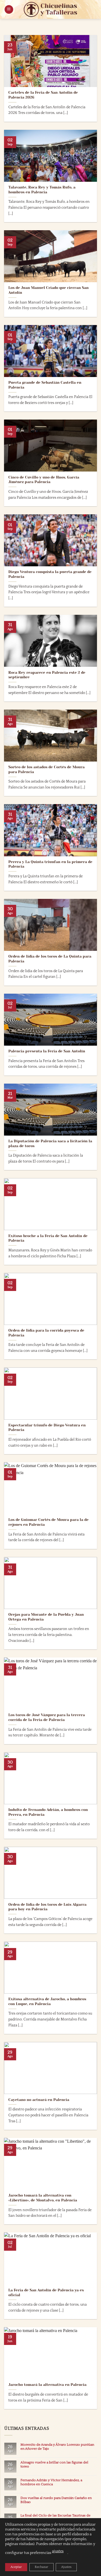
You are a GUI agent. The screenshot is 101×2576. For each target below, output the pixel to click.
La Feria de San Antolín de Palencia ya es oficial (46, 2293)
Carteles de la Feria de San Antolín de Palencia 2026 (43, 95)
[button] (9, 10)
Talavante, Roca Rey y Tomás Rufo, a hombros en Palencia (42, 190)
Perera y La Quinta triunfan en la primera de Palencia (50, 864)
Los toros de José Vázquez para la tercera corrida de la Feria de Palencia (47, 1717)
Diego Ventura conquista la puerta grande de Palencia (50, 574)
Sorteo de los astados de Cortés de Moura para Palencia (46, 769)
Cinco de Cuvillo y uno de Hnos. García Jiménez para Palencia (44, 480)
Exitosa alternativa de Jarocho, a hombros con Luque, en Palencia (47, 2001)
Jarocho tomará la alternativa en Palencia (47, 2385)
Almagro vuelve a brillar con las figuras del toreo (54, 2464)
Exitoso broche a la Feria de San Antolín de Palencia (48, 1238)
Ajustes (66, 2567)
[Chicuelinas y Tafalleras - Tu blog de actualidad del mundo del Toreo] (51, 9)
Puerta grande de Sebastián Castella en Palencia (45, 385)
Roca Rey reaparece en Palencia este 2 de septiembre (47, 675)
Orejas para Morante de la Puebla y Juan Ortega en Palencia (46, 1617)
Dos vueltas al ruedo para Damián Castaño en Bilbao (56, 2500)
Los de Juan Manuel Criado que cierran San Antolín (48, 290)
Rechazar (41, 2567)
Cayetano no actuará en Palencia (39, 2100)
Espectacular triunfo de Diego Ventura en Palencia (47, 1428)
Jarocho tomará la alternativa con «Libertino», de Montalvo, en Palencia (43, 2198)
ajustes (58, 2551)
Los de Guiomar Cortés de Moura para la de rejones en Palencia (48, 1522)
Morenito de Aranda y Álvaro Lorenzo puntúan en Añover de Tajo (57, 2447)
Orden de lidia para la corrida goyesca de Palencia (46, 1333)
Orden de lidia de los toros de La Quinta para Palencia (50, 959)
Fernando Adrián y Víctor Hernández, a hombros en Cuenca (51, 2482)
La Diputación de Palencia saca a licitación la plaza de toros (50, 1144)
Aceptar (16, 2567)
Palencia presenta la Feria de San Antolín (47, 1051)
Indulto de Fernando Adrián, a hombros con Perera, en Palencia (48, 1812)
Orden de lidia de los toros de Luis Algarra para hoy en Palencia (47, 1907)
